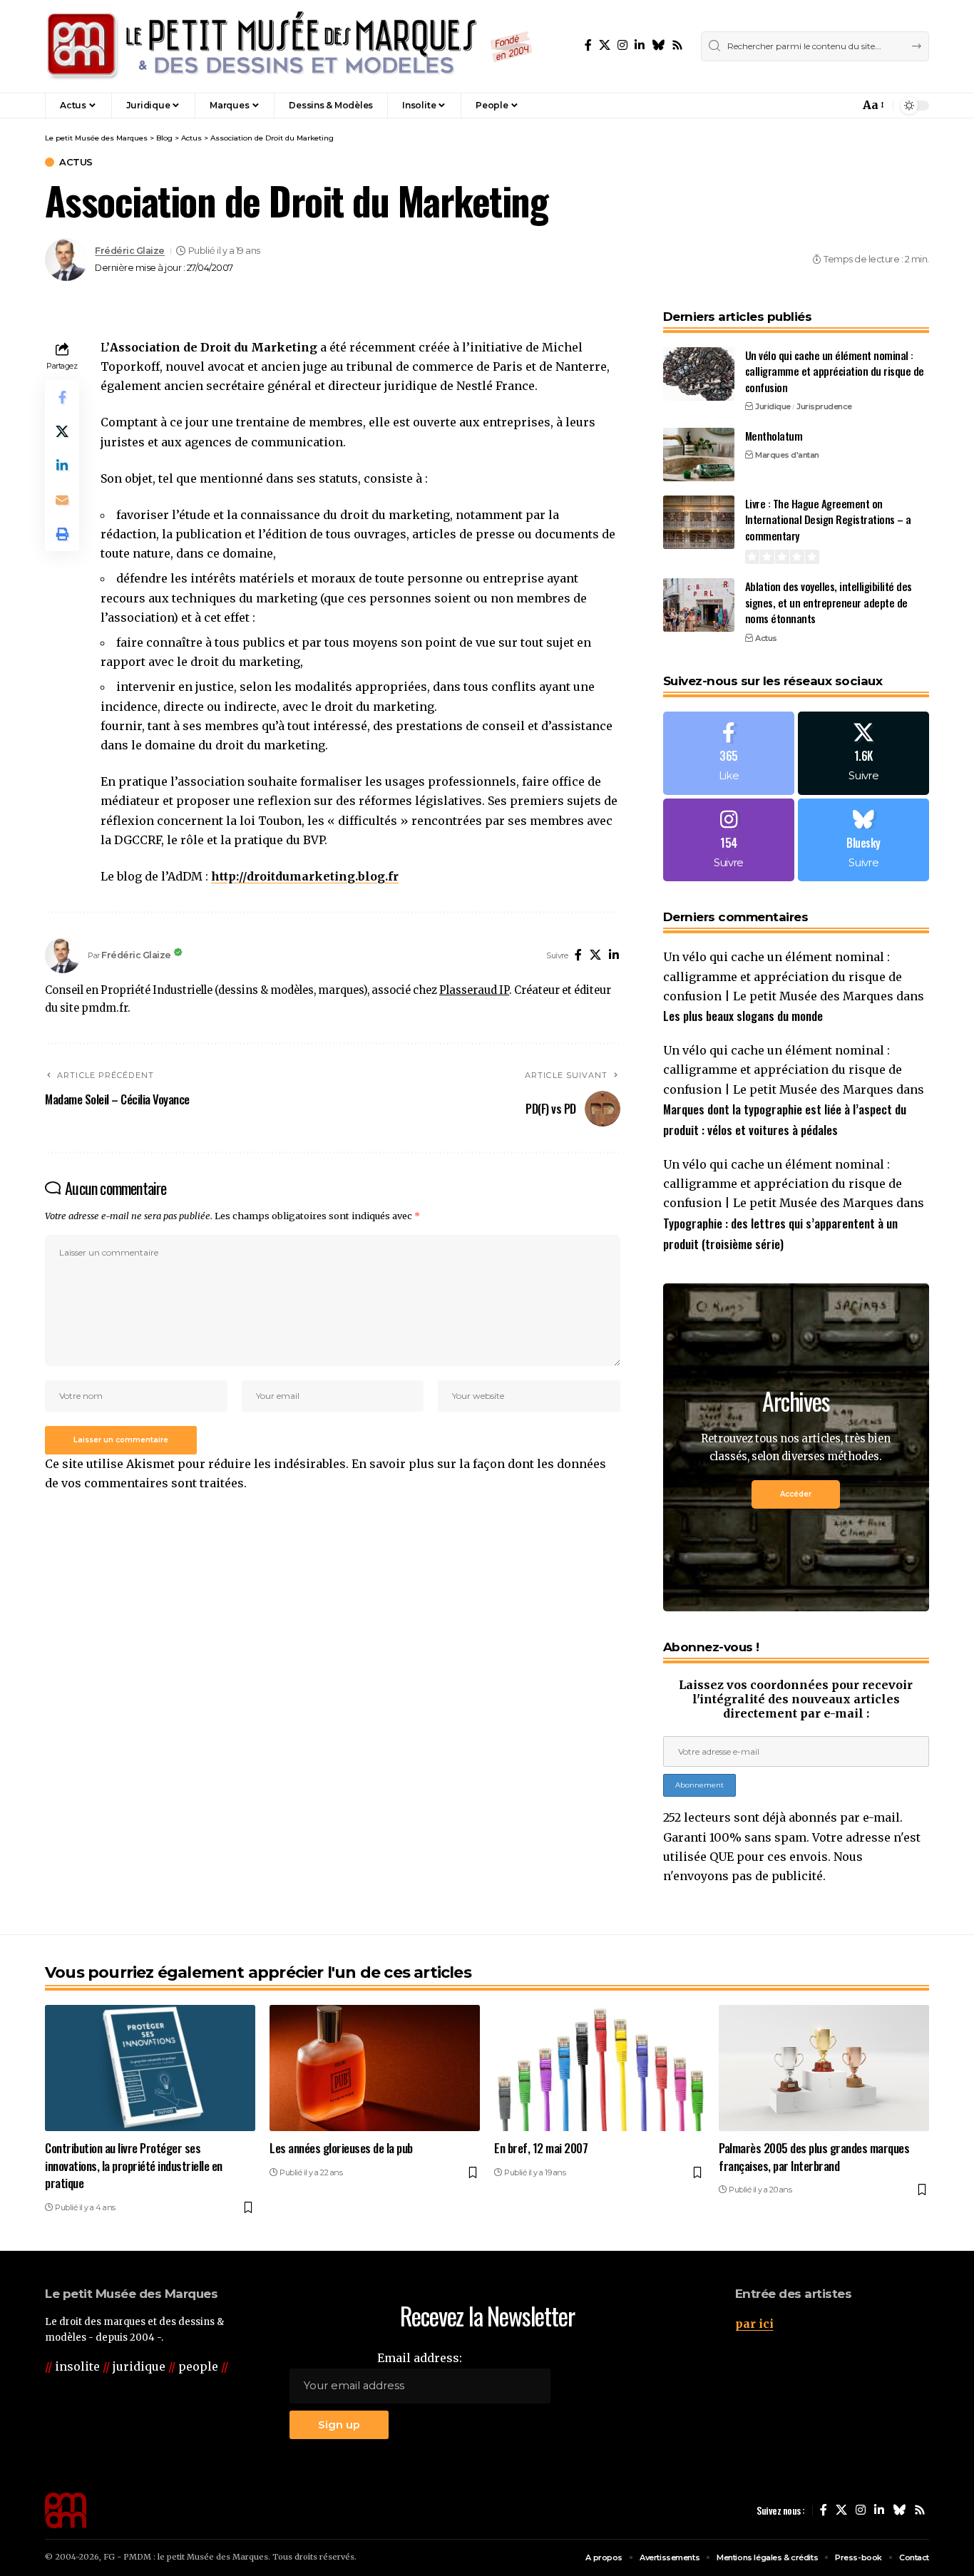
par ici (754, 2324)
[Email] (62, 500)
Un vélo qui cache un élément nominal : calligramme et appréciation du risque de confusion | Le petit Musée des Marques (783, 976)
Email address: (420, 2358)
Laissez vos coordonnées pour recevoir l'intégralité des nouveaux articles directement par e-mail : (796, 1699)
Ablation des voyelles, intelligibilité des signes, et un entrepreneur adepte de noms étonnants (829, 602)
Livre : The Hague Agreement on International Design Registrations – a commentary (828, 519)
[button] (818, 106)
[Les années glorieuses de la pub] (375, 2068)
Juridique (773, 406)
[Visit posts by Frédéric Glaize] (66, 260)
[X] (605, 45)
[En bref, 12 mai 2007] (599, 2068)
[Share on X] (62, 431)
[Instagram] (622, 45)
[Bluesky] (658, 45)
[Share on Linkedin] (62, 466)
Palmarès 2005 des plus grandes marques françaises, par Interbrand (814, 2157)
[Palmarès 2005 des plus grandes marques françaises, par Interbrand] (824, 2068)
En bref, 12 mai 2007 (541, 2148)
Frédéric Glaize (130, 251)
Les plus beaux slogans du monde (743, 1016)
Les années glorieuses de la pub (341, 2148)
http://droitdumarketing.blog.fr (305, 876)
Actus (76, 162)
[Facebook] (588, 45)
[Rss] (677, 45)
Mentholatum (774, 436)
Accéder (796, 1494)
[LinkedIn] (640, 45)
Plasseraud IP (474, 990)
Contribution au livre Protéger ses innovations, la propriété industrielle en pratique (134, 2165)
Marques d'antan (787, 455)
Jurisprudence (824, 406)
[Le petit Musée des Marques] (288, 46)
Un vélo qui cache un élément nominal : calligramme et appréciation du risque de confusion (835, 371)
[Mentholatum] (699, 455)
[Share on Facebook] (62, 397)
